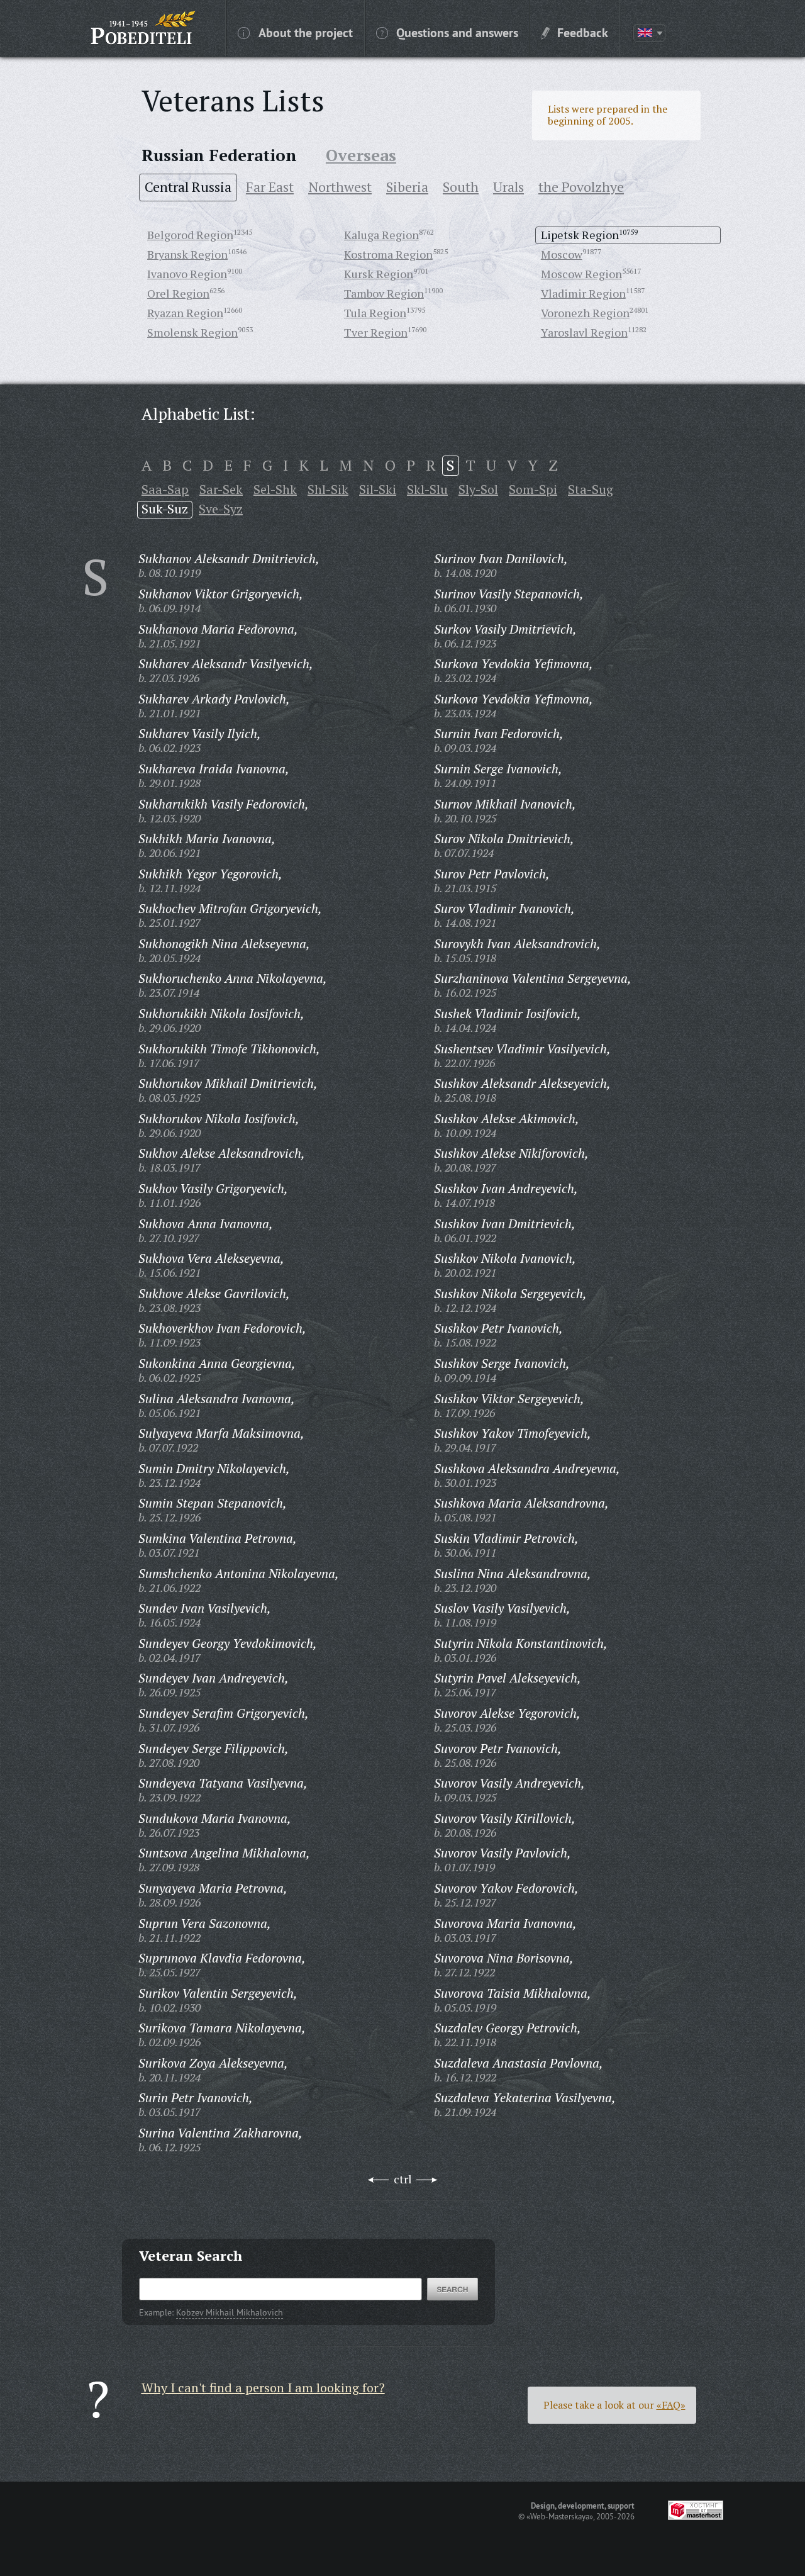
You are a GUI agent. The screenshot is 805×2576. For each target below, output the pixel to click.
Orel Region (178, 293)
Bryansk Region (187, 254)
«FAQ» (671, 2405)
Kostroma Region (388, 254)
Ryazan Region (185, 313)
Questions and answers (457, 32)
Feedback (583, 32)
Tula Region (375, 313)
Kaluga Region (381, 235)
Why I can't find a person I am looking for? (263, 2388)
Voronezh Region (585, 313)
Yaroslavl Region (584, 332)
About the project (306, 32)
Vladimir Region (583, 293)
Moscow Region (581, 274)
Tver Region (376, 332)
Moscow (562, 254)
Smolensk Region (192, 332)
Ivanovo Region (187, 274)
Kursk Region (379, 274)
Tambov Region (384, 293)
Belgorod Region (190, 235)
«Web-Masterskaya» (560, 2516)
